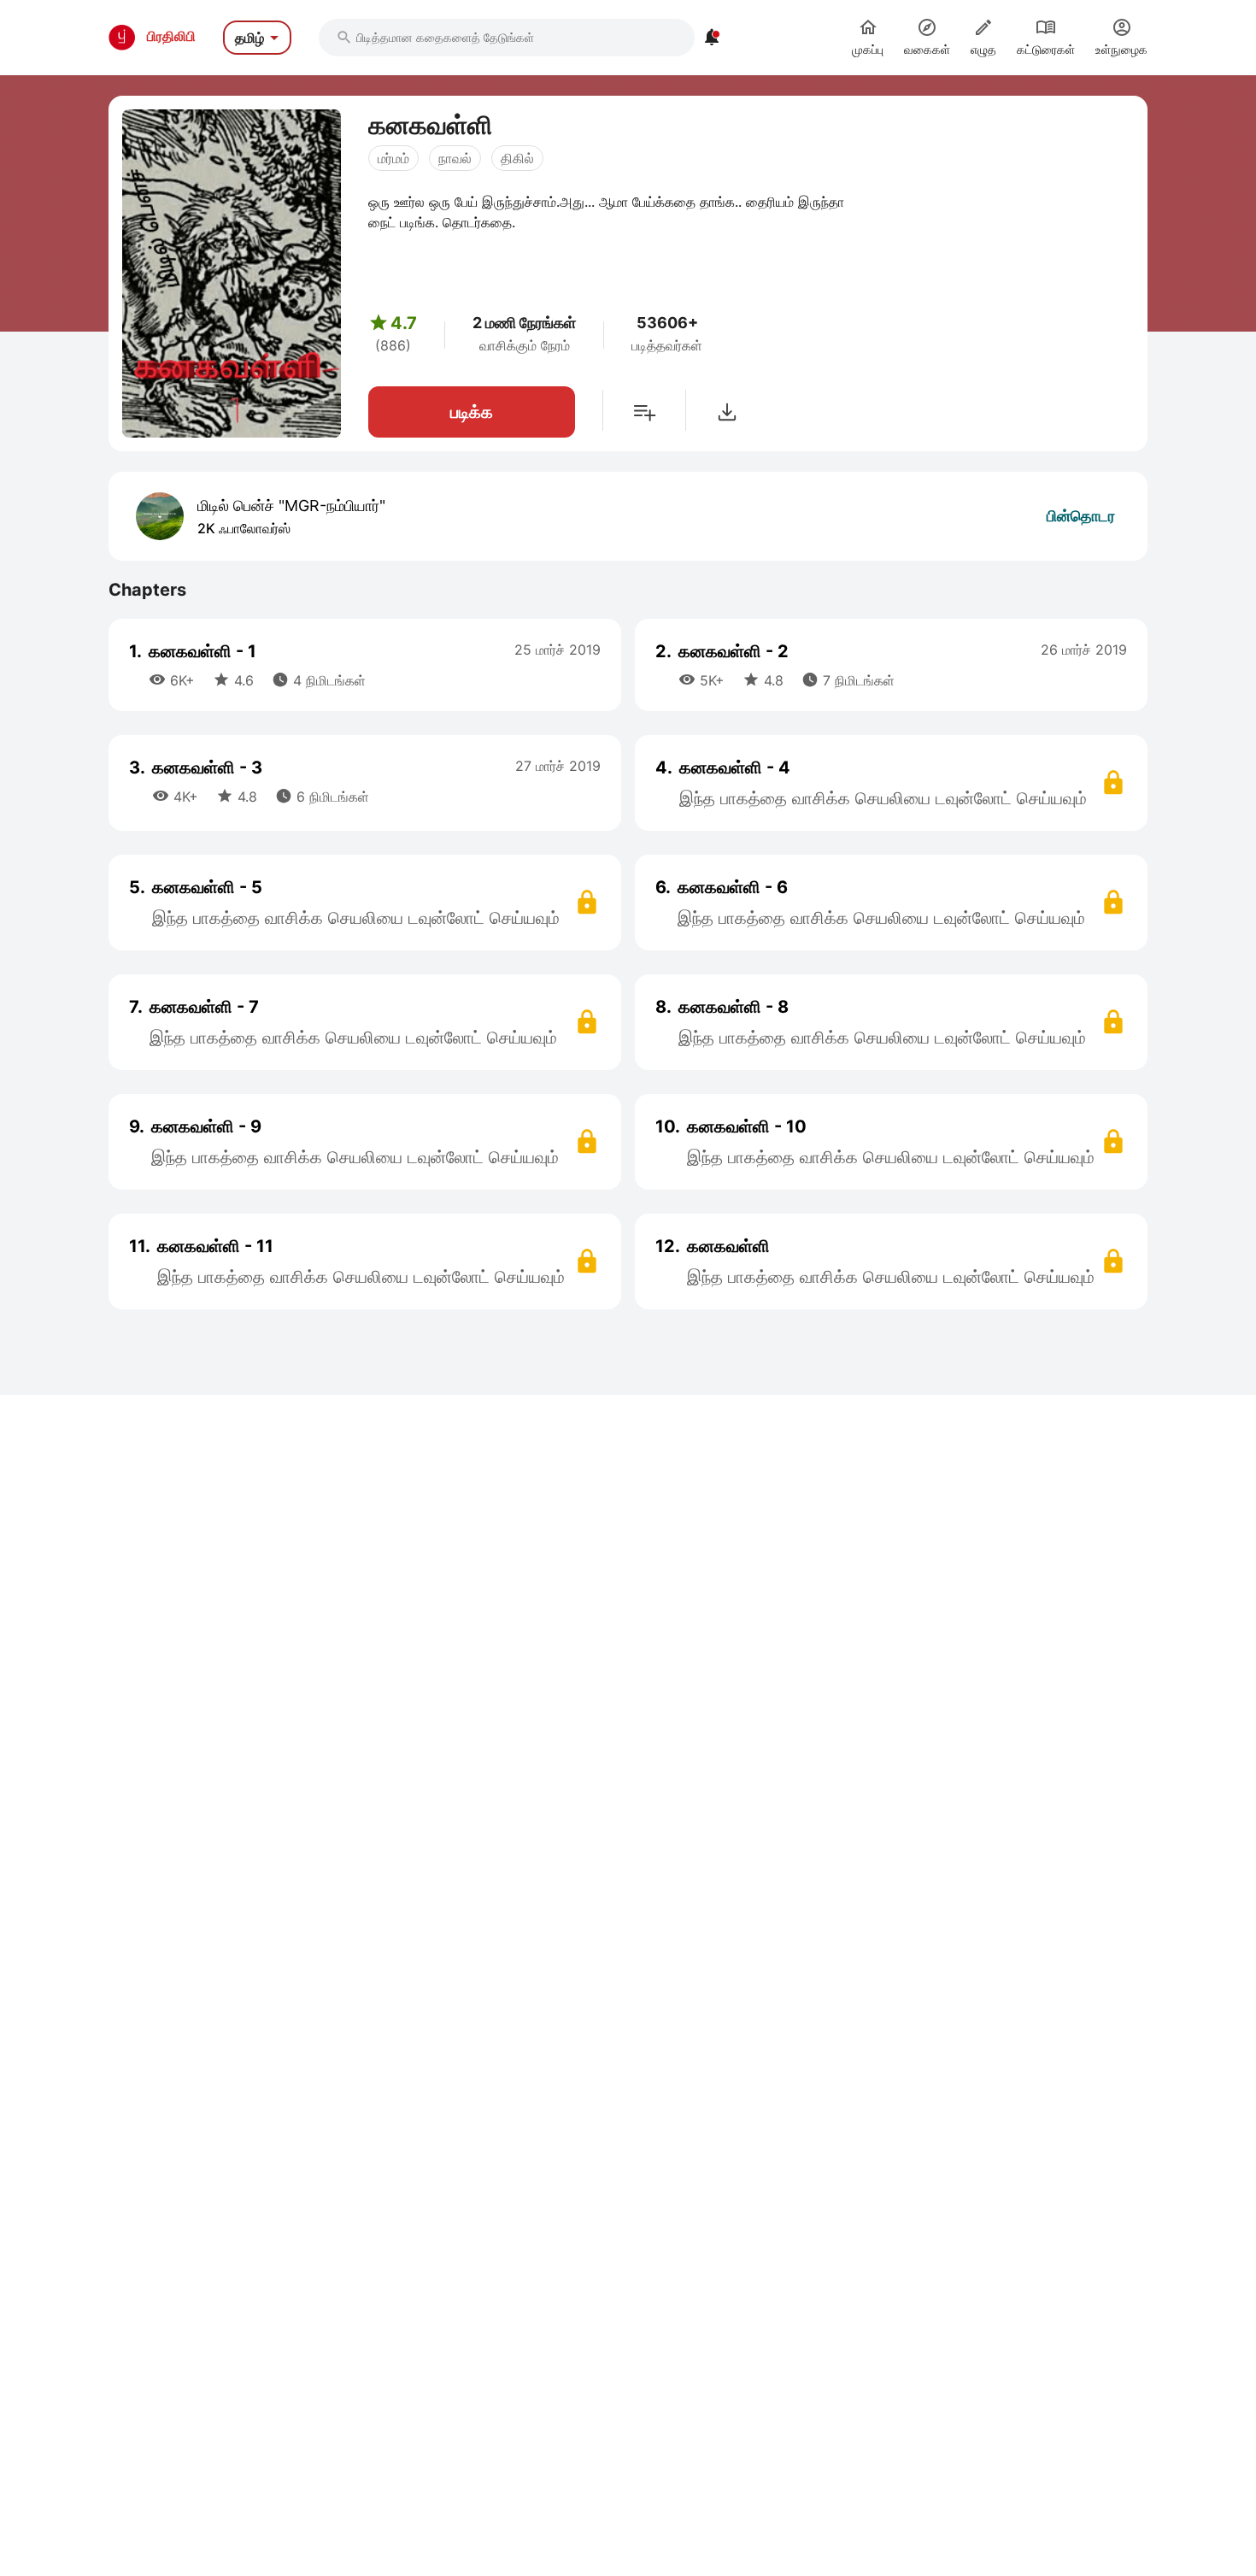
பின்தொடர (1081, 516)
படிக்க (472, 412)
